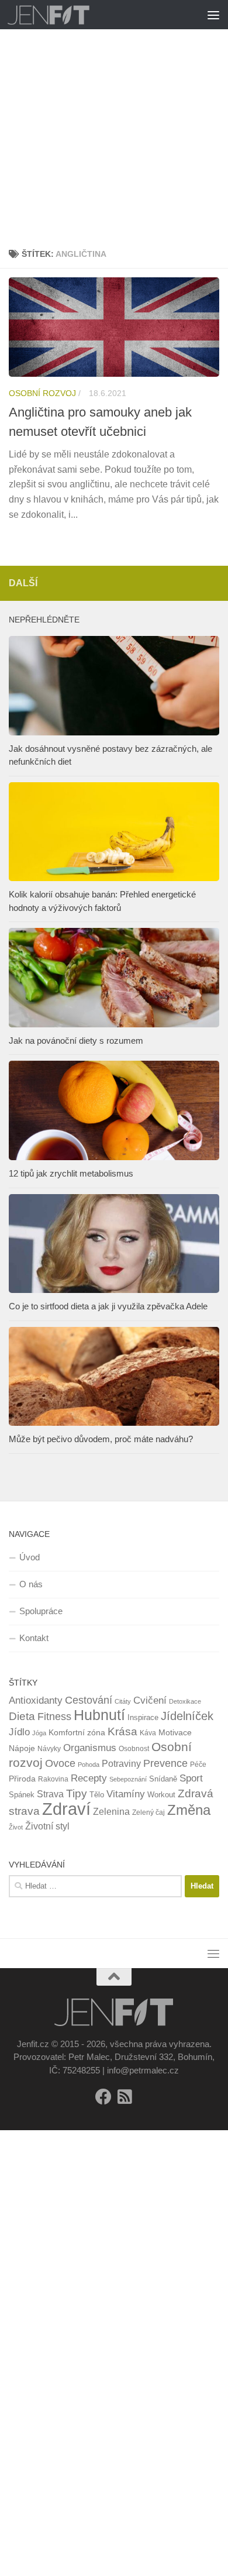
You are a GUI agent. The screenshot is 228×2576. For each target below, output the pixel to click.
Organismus (90, 1748)
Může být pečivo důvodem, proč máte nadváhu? (101, 1439)
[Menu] (213, 15)
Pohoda (89, 1765)
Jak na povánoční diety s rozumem (76, 1041)
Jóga (39, 1733)
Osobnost (134, 1749)
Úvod (30, 1557)
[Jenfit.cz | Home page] (63, 15)
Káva (148, 1733)
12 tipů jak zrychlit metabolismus (71, 1173)
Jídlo (19, 1732)
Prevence (165, 1763)
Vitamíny (126, 1794)
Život (16, 1827)
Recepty (89, 1778)
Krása (122, 1731)
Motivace (175, 1732)
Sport (191, 1778)
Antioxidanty (36, 1700)
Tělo (97, 1795)
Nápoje (22, 1748)
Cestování (89, 1700)
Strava (50, 1794)
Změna (189, 1810)
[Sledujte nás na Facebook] (103, 2097)
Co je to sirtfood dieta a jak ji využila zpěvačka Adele (108, 1306)
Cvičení (150, 1700)
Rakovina (53, 1779)
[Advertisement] (114, 120)
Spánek (22, 1795)
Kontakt (34, 1638)
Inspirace (143, 1717)
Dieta (22, 1716)
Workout (161, 1795)
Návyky (49, 1749)
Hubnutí (99, 1715)
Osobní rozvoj (42, 393)
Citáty (123, 1701)
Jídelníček (187, 1716)
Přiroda (22, 1779)
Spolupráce (41, 1611)
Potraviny (121, 1764)
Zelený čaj (148, 1813)
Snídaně (163, 1779)
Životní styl (47, 1826)
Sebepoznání (128, 1779)
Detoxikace (185, 1701)
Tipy (77, 1793)
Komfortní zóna (77, 1732)
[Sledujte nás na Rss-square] (125, 2097)
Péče (198, 1765)
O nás (31, 1584)
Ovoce (60, 1763)
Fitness (54, 1717)
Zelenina (111, 1812)
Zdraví (66, 1809)
